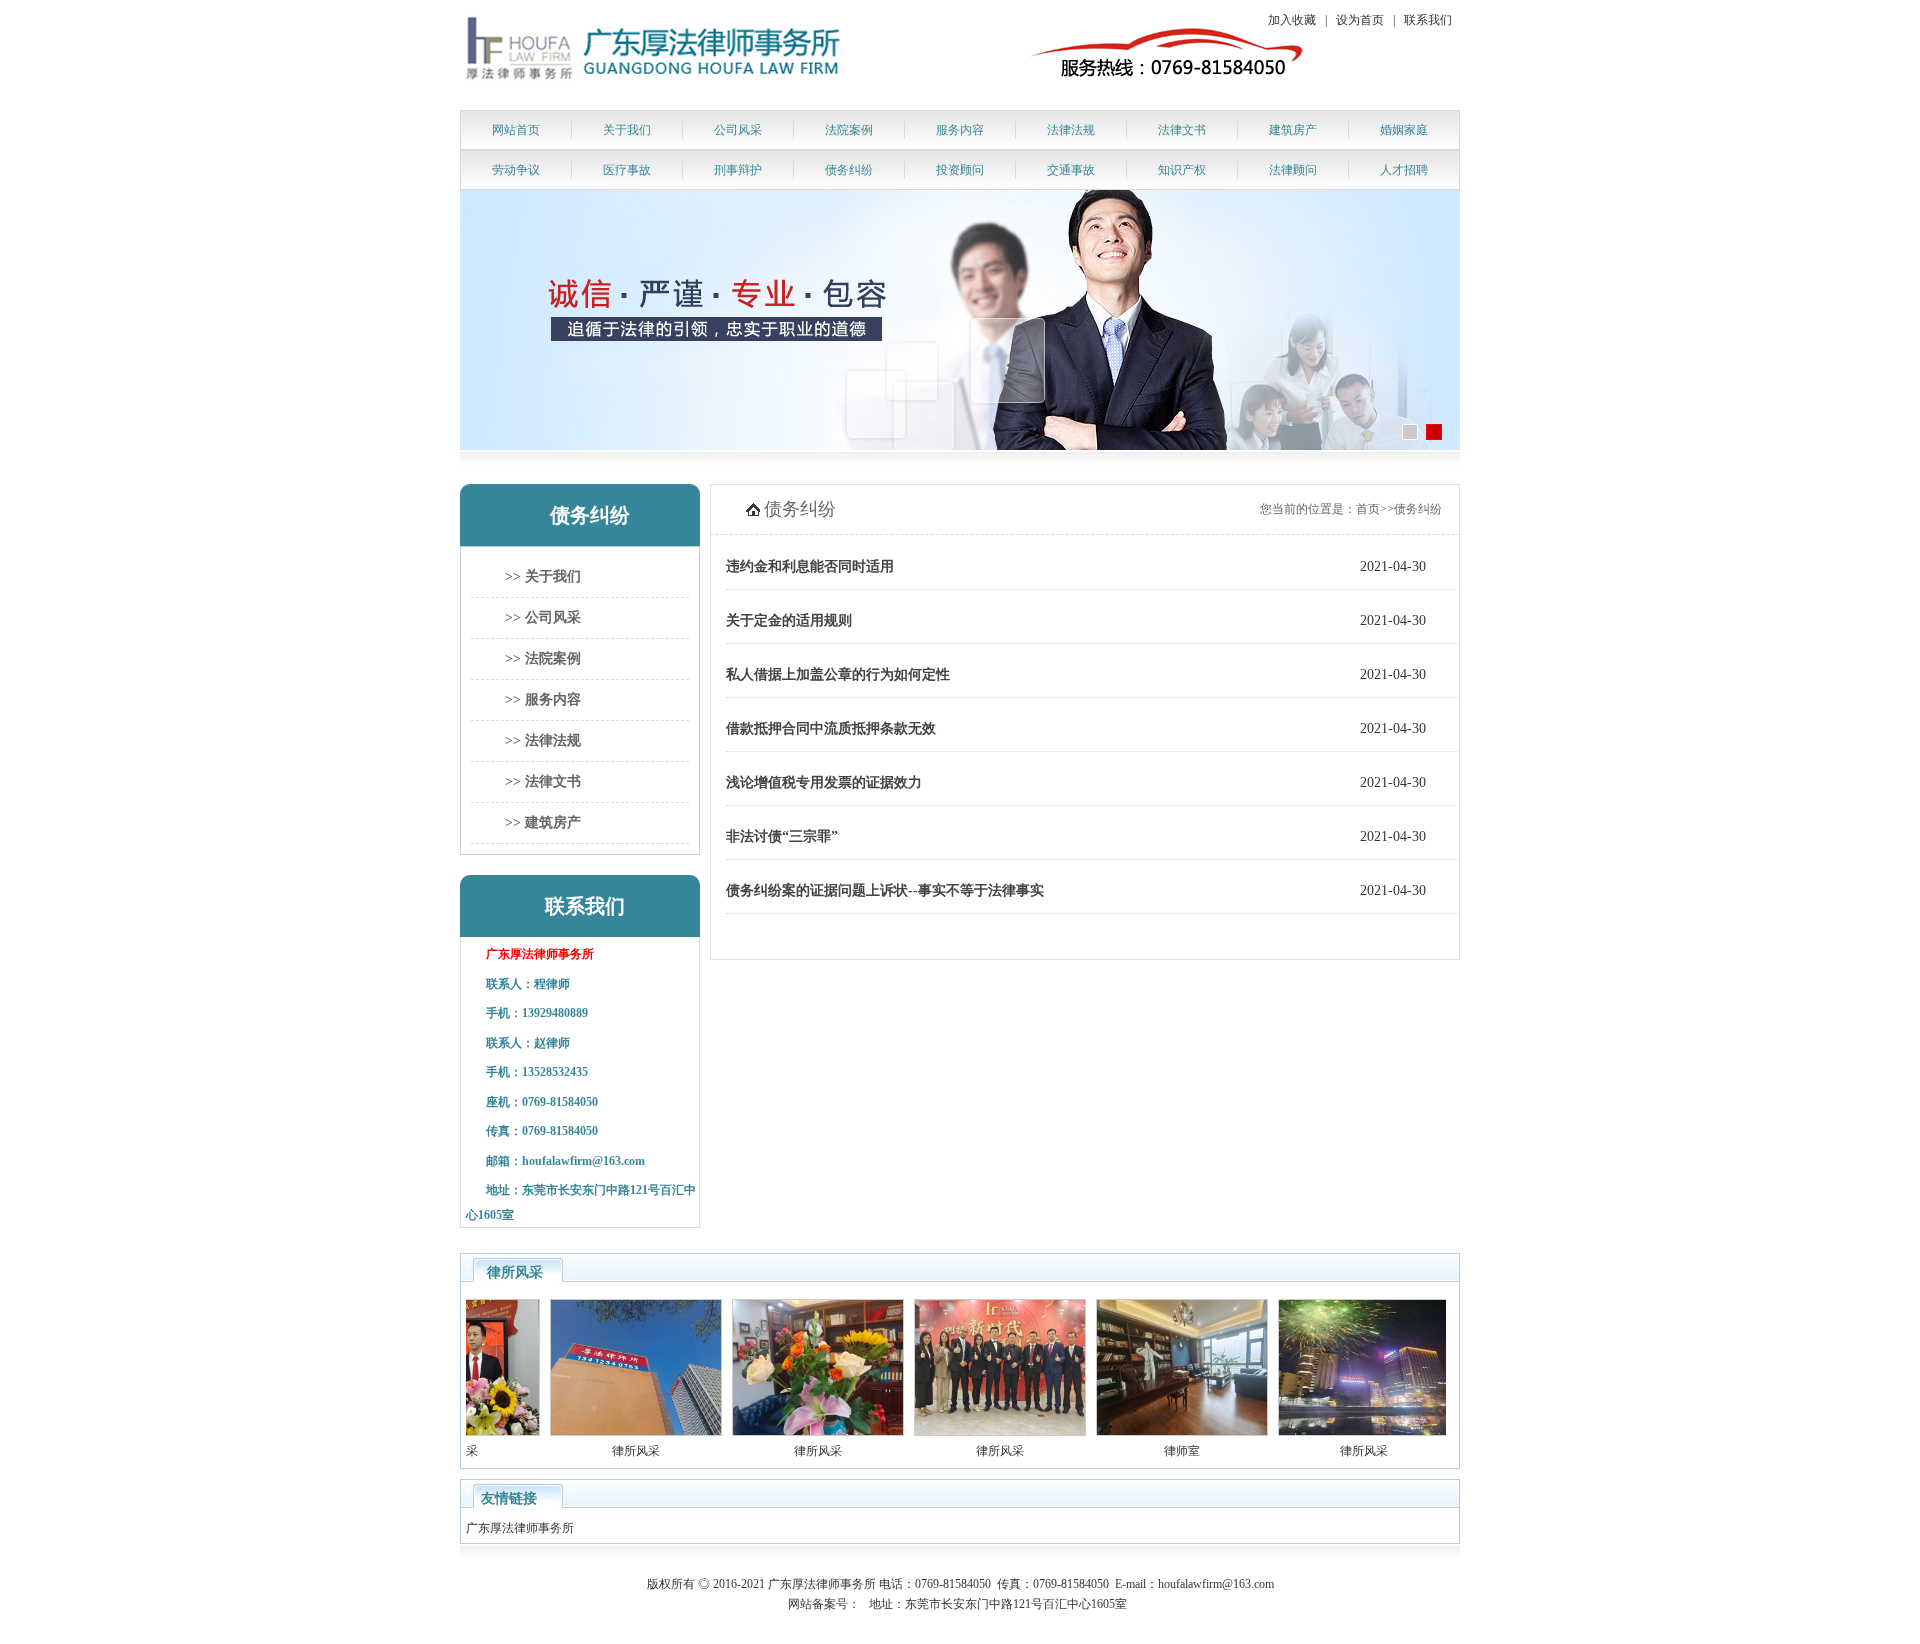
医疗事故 (627, 170)
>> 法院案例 (543, 658)
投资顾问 (960, 170)
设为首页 (1360, 20)
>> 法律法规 (543, 740)
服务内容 (960, 130)
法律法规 (1071, 130)
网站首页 (516, 130)
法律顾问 (1293, 170)
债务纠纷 (849, 170)
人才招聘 (1404, 170)
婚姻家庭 (1404, 130)
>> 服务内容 (543, 699)
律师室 (1160, 1451)
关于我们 (627, 130)
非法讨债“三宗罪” (782, 836)
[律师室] (1160, 1432)
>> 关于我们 (543, 576)
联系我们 (1428, 20)
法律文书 (1182, 130)
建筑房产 (1293, 130)
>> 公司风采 (543, 617)
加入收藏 (1292, 20)
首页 (1368, 509)
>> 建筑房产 (543, 822)
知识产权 (1182, 170)
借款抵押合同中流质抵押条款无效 (831, 728)
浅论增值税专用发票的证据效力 (824, 782)
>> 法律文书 (543, 781)
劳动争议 (516, 170)
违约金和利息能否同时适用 (810, 566)
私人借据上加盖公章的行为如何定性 (838, 674)
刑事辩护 (738, 170)
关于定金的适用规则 (789, 620)
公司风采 (738, 130)
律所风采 (614, 1451)
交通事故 (1071, 170)
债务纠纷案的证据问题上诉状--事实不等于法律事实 (885, 890)
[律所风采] (614, 1432)
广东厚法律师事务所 (521, 1528)
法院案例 (849, 130)
